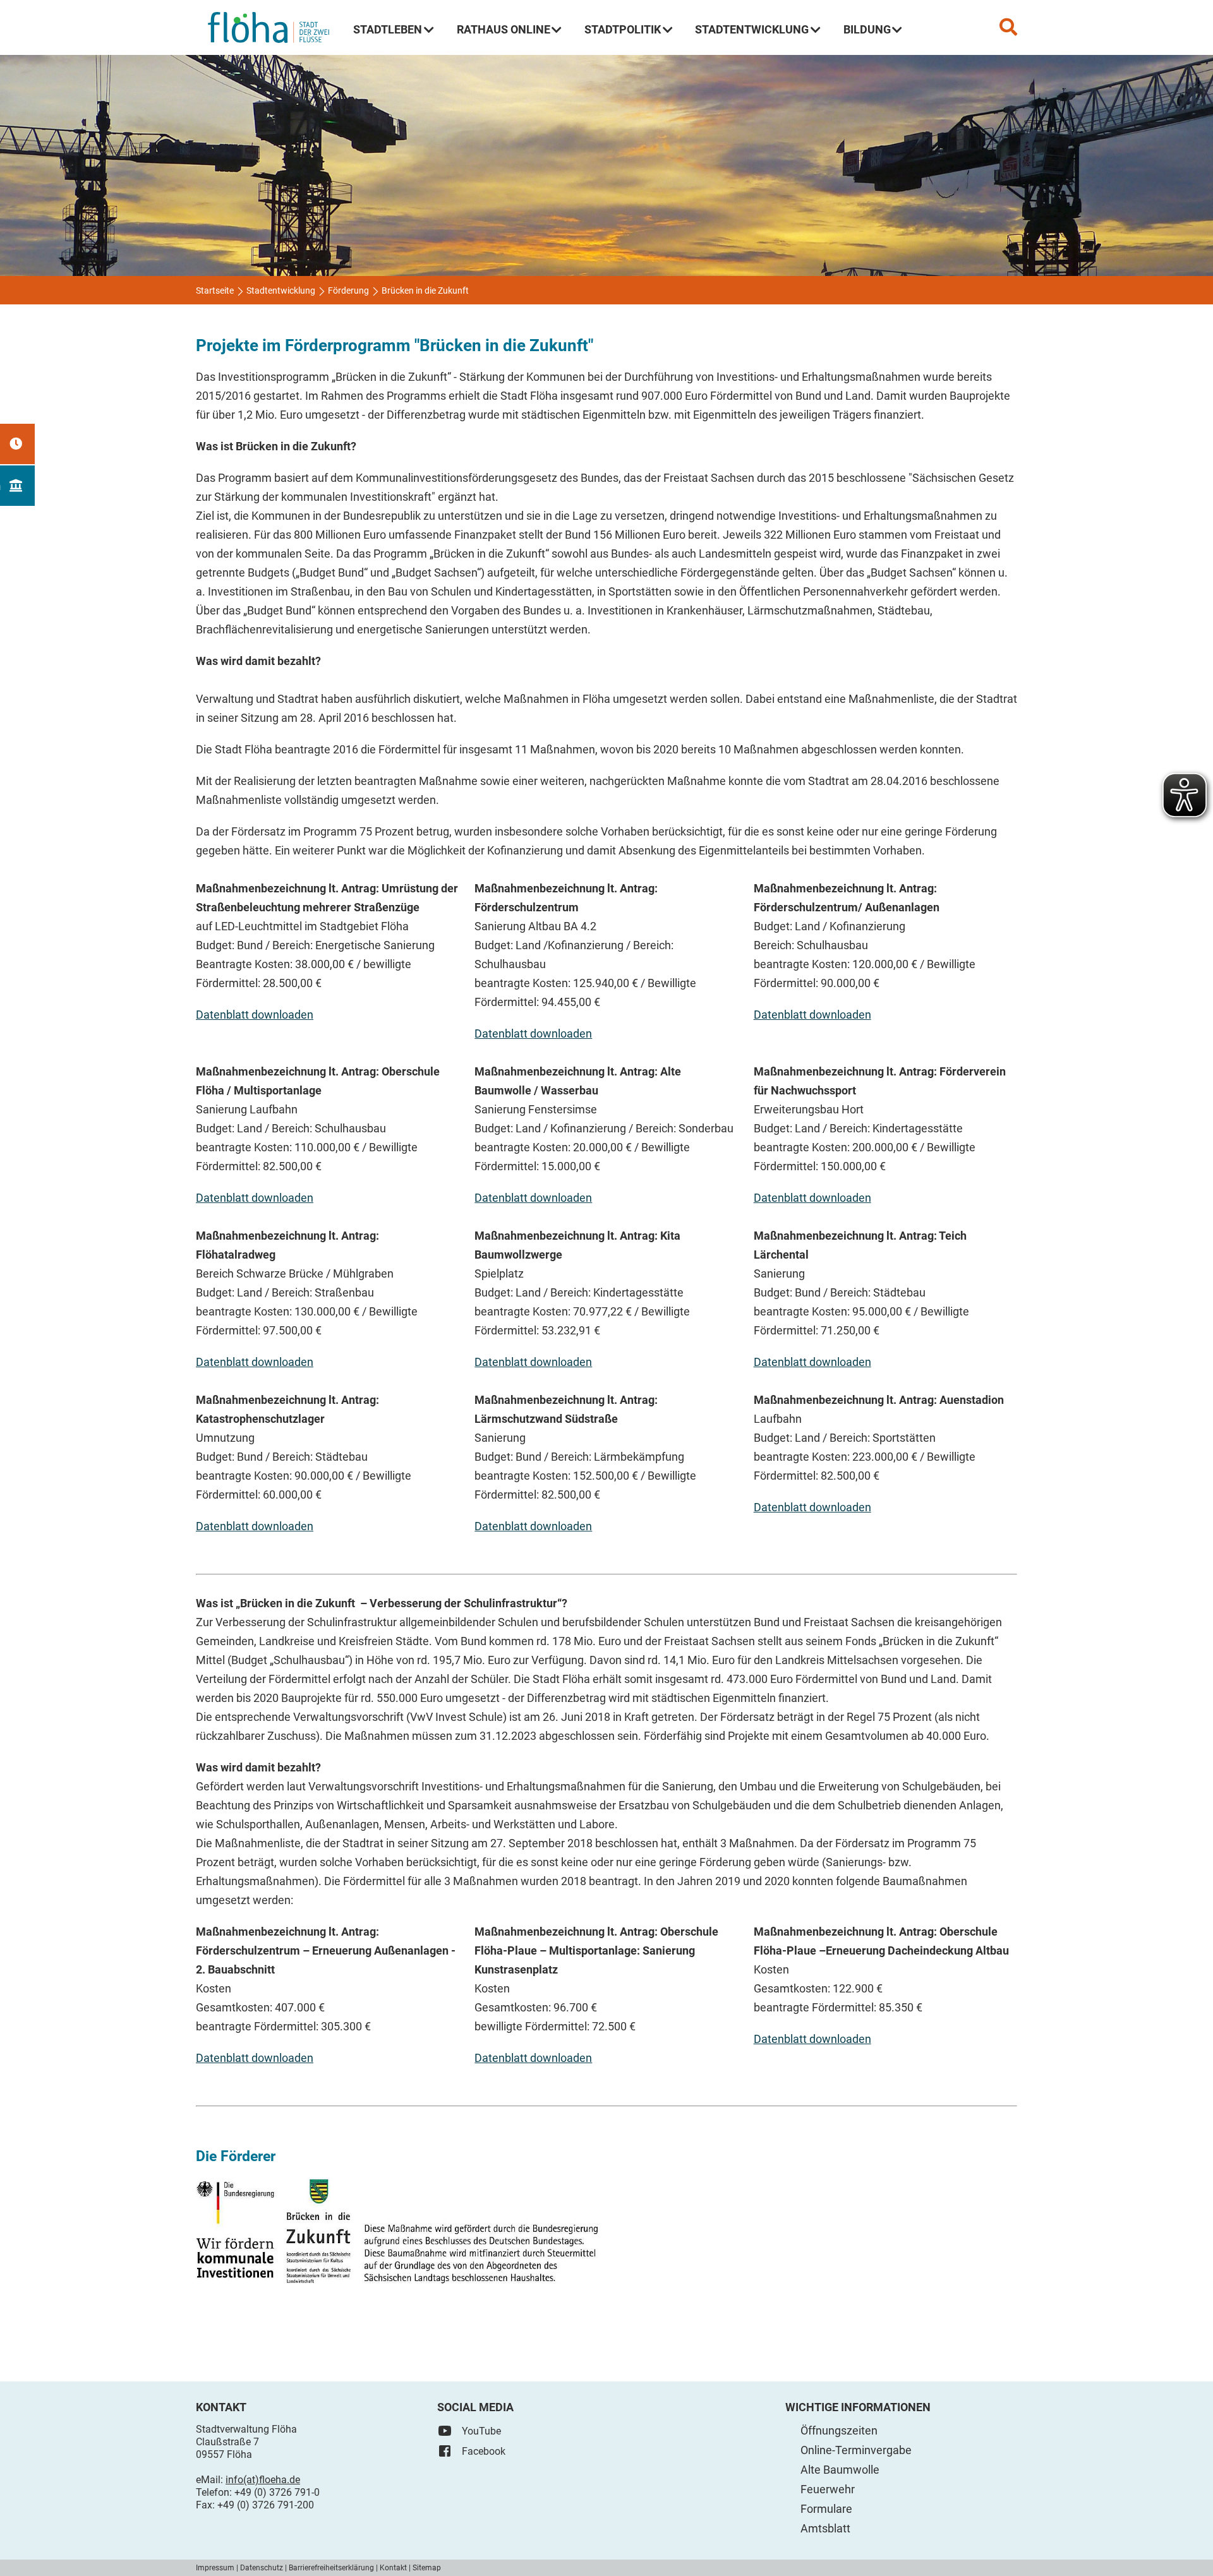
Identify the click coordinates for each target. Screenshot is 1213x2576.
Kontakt (393, 2568)
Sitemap (427, 2568)
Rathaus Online (504, 29)
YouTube (481, 2431)
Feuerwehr (828, 2489)
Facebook (484, 2451)
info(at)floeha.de (263, 2480)
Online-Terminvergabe (856, 2450)
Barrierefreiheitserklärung (331, 2568)
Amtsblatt (825, 2528)
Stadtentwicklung (752, 29)
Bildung (867, 29)
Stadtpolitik (623, 29)
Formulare (826, 2509)
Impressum (215, 2568)
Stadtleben (388, 29)
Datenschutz (262, 2568)
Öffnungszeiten (839, 2430)
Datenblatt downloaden (255, 1015)
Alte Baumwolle (840, 2470)
